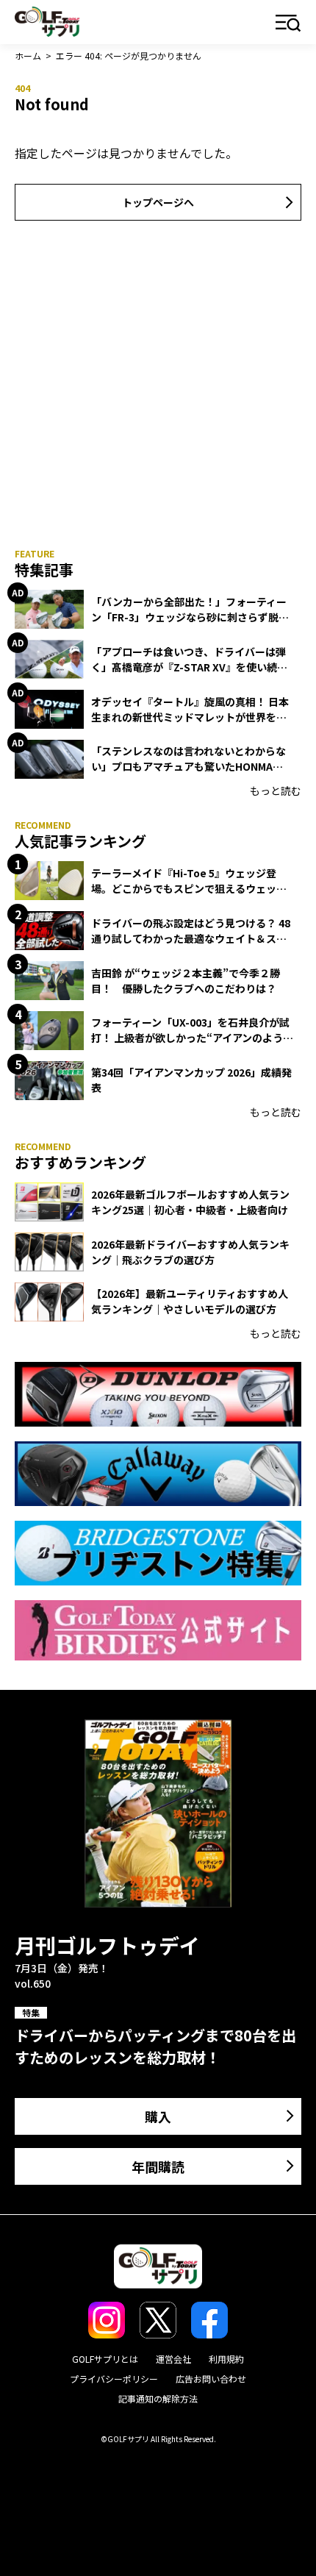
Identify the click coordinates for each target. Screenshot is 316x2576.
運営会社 (173, 2359)
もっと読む (276, 791)
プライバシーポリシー (114, 2379)
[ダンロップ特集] (158, 1394)
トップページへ (158, 202)
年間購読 (158, 2166)
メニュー (288, 24)
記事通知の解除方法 (158, 2398)
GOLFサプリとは (105, 2359)
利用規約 (226, 2359)
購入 (158, 2116)
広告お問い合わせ (211, 2379)
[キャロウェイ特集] (158, 1474)
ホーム (28, 56)
